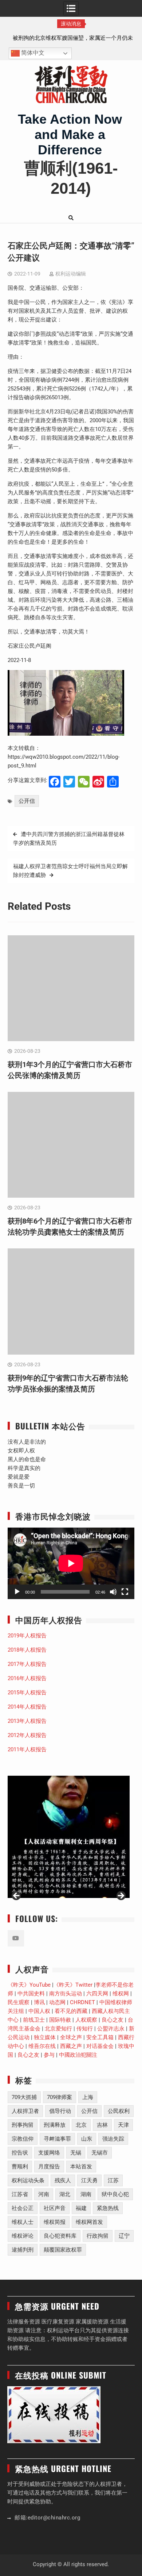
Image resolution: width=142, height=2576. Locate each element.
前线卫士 (34, 2020)
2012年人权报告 (27, 1735)
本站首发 (81, 2167)
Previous (17, 1896)
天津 (123, 2125)
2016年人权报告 (27, 1678)
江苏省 (20, 2194)
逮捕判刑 (23, 2250)
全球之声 (71, 2037)
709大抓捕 (24, 2097)
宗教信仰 (23, 2139)
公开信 (27, 801)
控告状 (20, 2153)
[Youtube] (16, 1938)
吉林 (102, 2125)
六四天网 (97, 1994)
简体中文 (32, 53)
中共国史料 (31, 1994)
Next (121, 1896)
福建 (81, 2208)
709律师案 (60, 2097)
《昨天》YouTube (29, 1985)
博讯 (39, 2002)
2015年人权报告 (27, 1693)
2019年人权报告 (27, 1636)
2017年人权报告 (27, 1664)
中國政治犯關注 (78, 2055)
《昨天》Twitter (73, 1985)
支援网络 (49, 2153)
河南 (44, 2194)
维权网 (121, 1994)
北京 (81, 2125)
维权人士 (23, 2222)
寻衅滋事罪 (57, 2139)
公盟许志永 (111, 2029)
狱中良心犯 (115, 2194)
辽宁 (124, 2236)
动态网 (57, 2002)
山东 (87, 2139)
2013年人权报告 (27, 1721)
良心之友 (113, 2020)
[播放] (17, 1592)
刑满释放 (55, 2125)
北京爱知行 (58, 2029)
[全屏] (125, 1592)
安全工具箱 (100, 2037)
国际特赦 (60, 2020)
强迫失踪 (113, 2139)
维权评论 (23, 2236)
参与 (49, 2055)
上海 (88, 2097)
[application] (71, 1563)
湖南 (86, 2194)
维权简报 (55, 2222)
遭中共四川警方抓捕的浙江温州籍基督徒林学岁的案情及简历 (69, 839)
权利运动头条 (28, 2180)
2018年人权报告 (27, 1650)
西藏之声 (71, 2046)
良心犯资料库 (60, 2236)
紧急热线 (108, 2208)
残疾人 (63, 2180)
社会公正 (23, 2208)
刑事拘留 (23, 2125)
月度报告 (49, 2167)
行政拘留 (98, 2236)
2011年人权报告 (27, 1749)
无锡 (76, 2153)
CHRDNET (82, 2002)
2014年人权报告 (27, 1707)
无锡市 (100, 2153)
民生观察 (19, 2002)
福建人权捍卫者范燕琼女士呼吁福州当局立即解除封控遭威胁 (70, 871)
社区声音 (55, 2208)
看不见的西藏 (71, 2011)
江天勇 (89, 2180)
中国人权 (39, 2011)
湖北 (65, 2194)
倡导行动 (60, 2111)
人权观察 (86, 2020)
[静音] (113, 1592)
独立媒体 (45, 2037)
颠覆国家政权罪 (63, 2250)
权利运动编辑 (71, 274)
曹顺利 (20, 2167)
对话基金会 (100, 2046)
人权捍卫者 (25, 2111)
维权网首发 (89, 2222)
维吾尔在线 (42, 2046)
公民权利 (119, 2111)
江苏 (113, 2180)
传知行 (85, 2029)
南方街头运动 (66, 1994)
